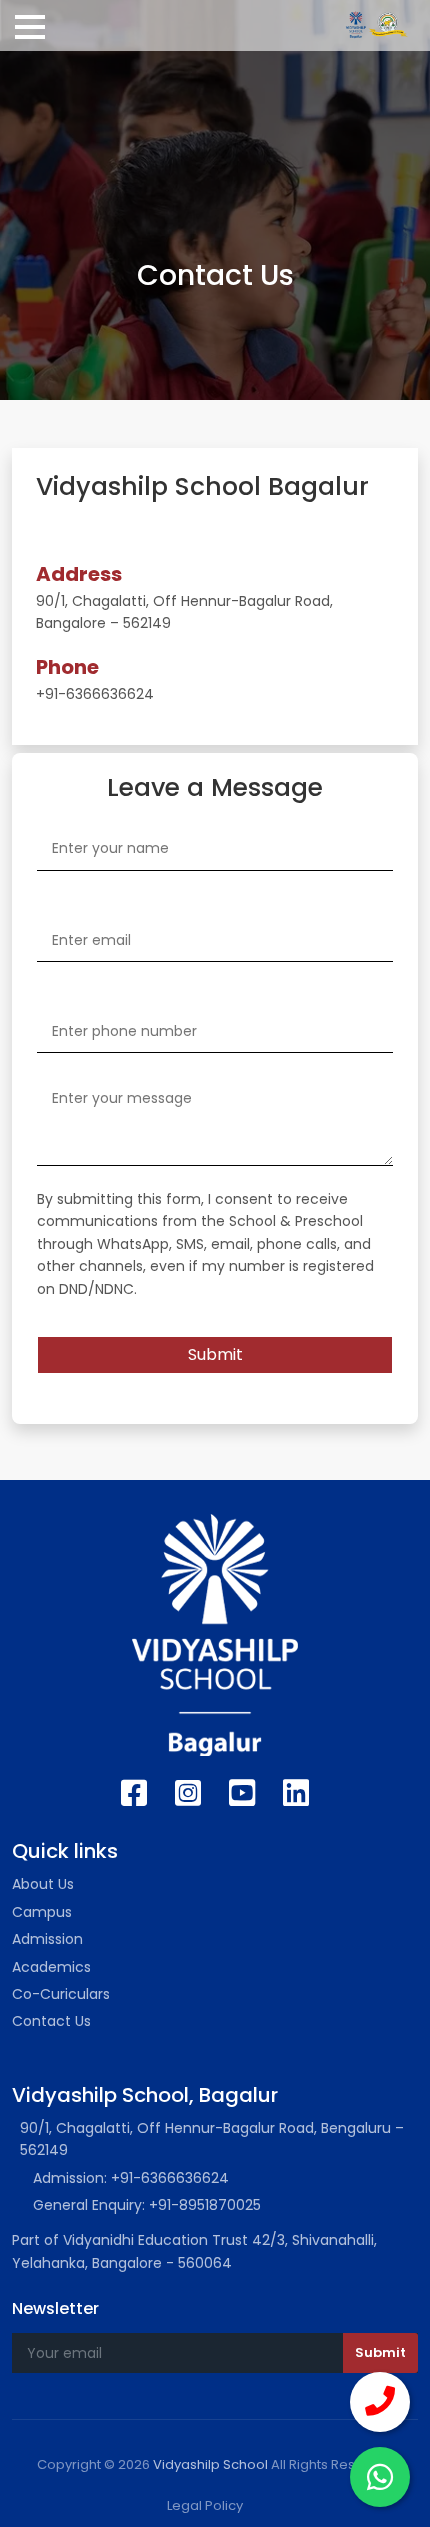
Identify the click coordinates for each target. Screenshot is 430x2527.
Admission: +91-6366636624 (131, 2178)
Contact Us (51, 2021)
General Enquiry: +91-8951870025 (147, 2205)
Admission (47, 1939)
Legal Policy (205, 2505)
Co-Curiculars (61, 1994)
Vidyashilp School (210, 2464)
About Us (43, 1884)
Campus (42, 1912)
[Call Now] (380, 2402)
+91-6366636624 (95, 694)
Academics (51, 1967)
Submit (215, 1354)
